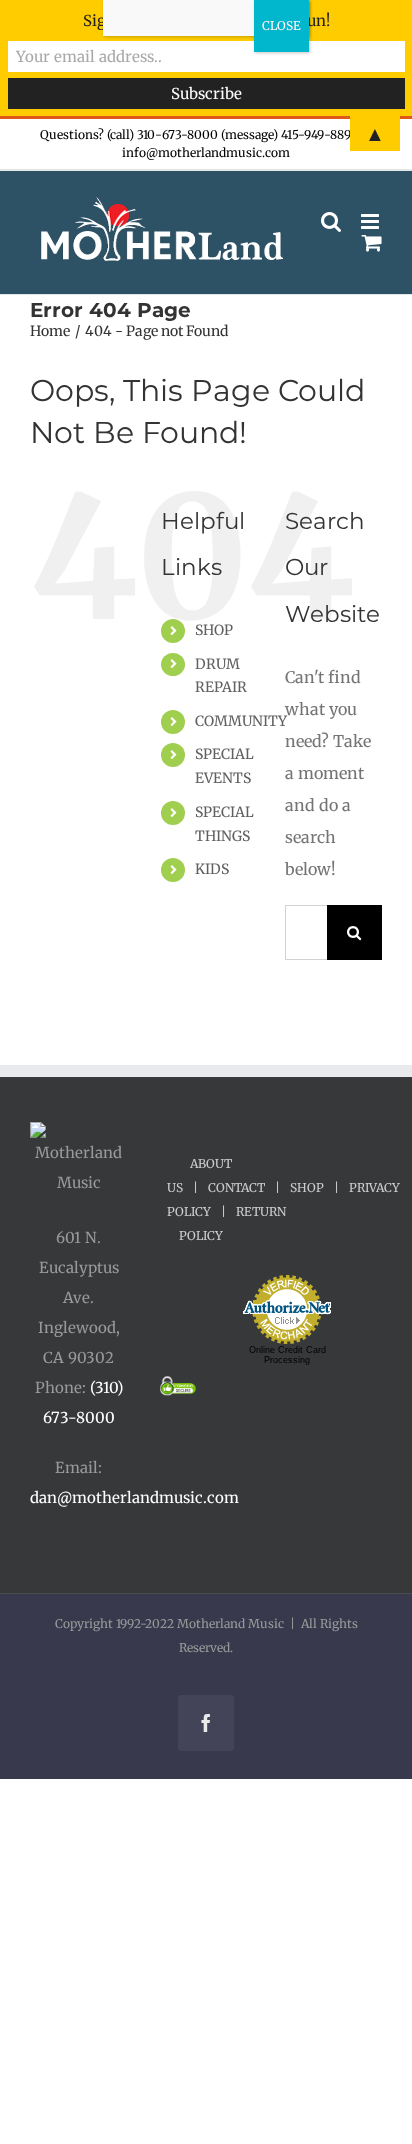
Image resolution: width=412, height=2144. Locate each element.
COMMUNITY (241, 721)
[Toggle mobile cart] (372, 242)
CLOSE (281, 25)
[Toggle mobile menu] (371, 221)
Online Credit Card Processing (287, 1355)
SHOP (214, 630)
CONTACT (236, 1187)
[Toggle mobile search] (331, 221)
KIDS (212, 869)
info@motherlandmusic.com (206, 152)
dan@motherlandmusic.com (134, 1497)
